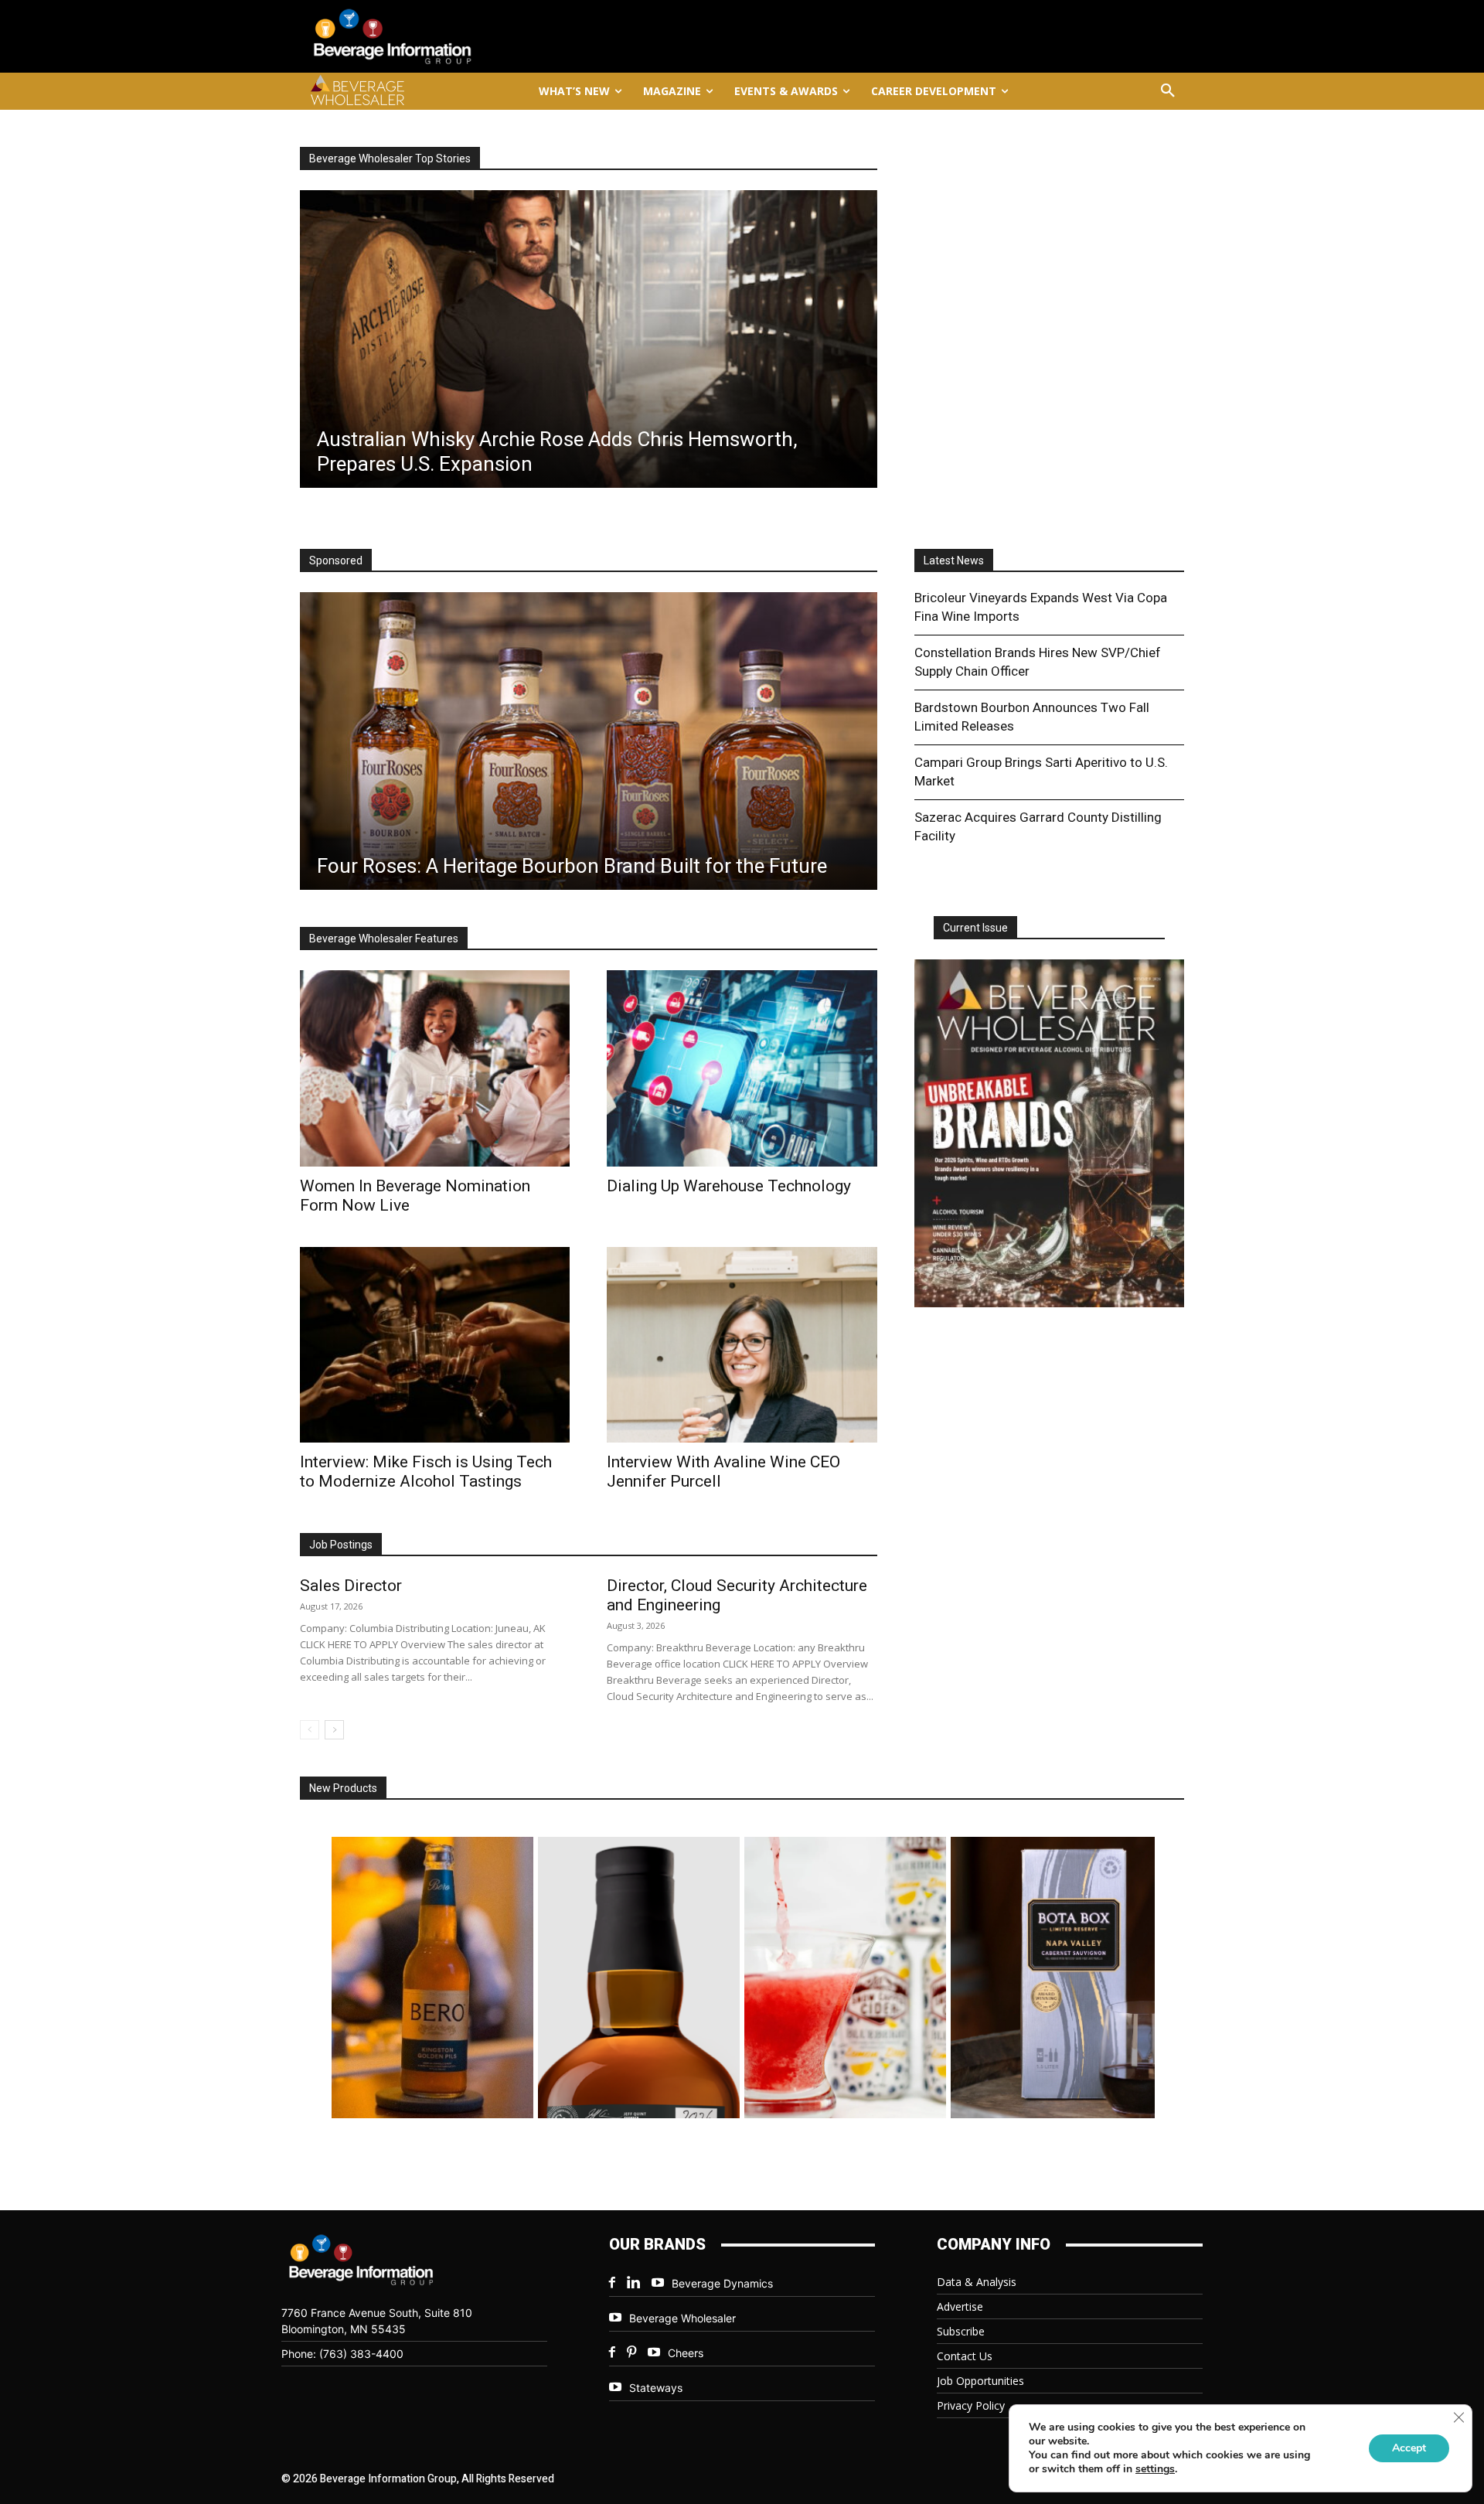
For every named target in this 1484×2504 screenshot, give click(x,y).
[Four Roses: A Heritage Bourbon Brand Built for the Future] (589, 741)
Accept (1409, 2448)
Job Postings (341, 1545)
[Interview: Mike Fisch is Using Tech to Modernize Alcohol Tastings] (435, 1345)
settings (1155, 2469)
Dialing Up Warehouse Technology (729, 1186)
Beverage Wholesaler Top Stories (390, 158)
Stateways (656, 2388)
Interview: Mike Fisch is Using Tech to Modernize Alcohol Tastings (426, 1472)
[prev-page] (310, 1730)
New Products (343, 1788)
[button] (1168, 91)
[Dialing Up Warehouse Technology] (742, 1068)
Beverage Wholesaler (682, 2318)
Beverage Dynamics (722, 2283)
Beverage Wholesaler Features (384, 939)
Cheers (686, 2353)
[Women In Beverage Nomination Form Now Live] (435, 1068)
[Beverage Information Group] (444, 36)
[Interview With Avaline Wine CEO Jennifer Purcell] (742, 1345)
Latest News (954, 560)
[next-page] (334, 1730)
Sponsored (336, 560)
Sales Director (351, 1586)
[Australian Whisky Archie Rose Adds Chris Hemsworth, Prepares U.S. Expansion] (589, 339)
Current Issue (975, 928)
